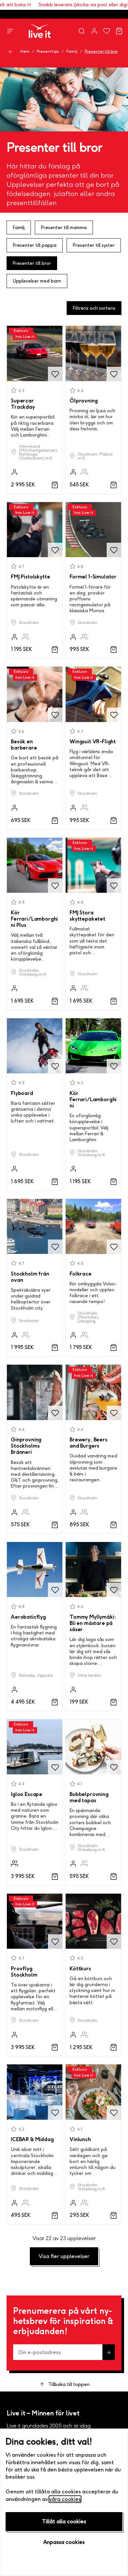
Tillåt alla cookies (64, 2521)
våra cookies (65, 2499)
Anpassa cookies (64, 2542)
